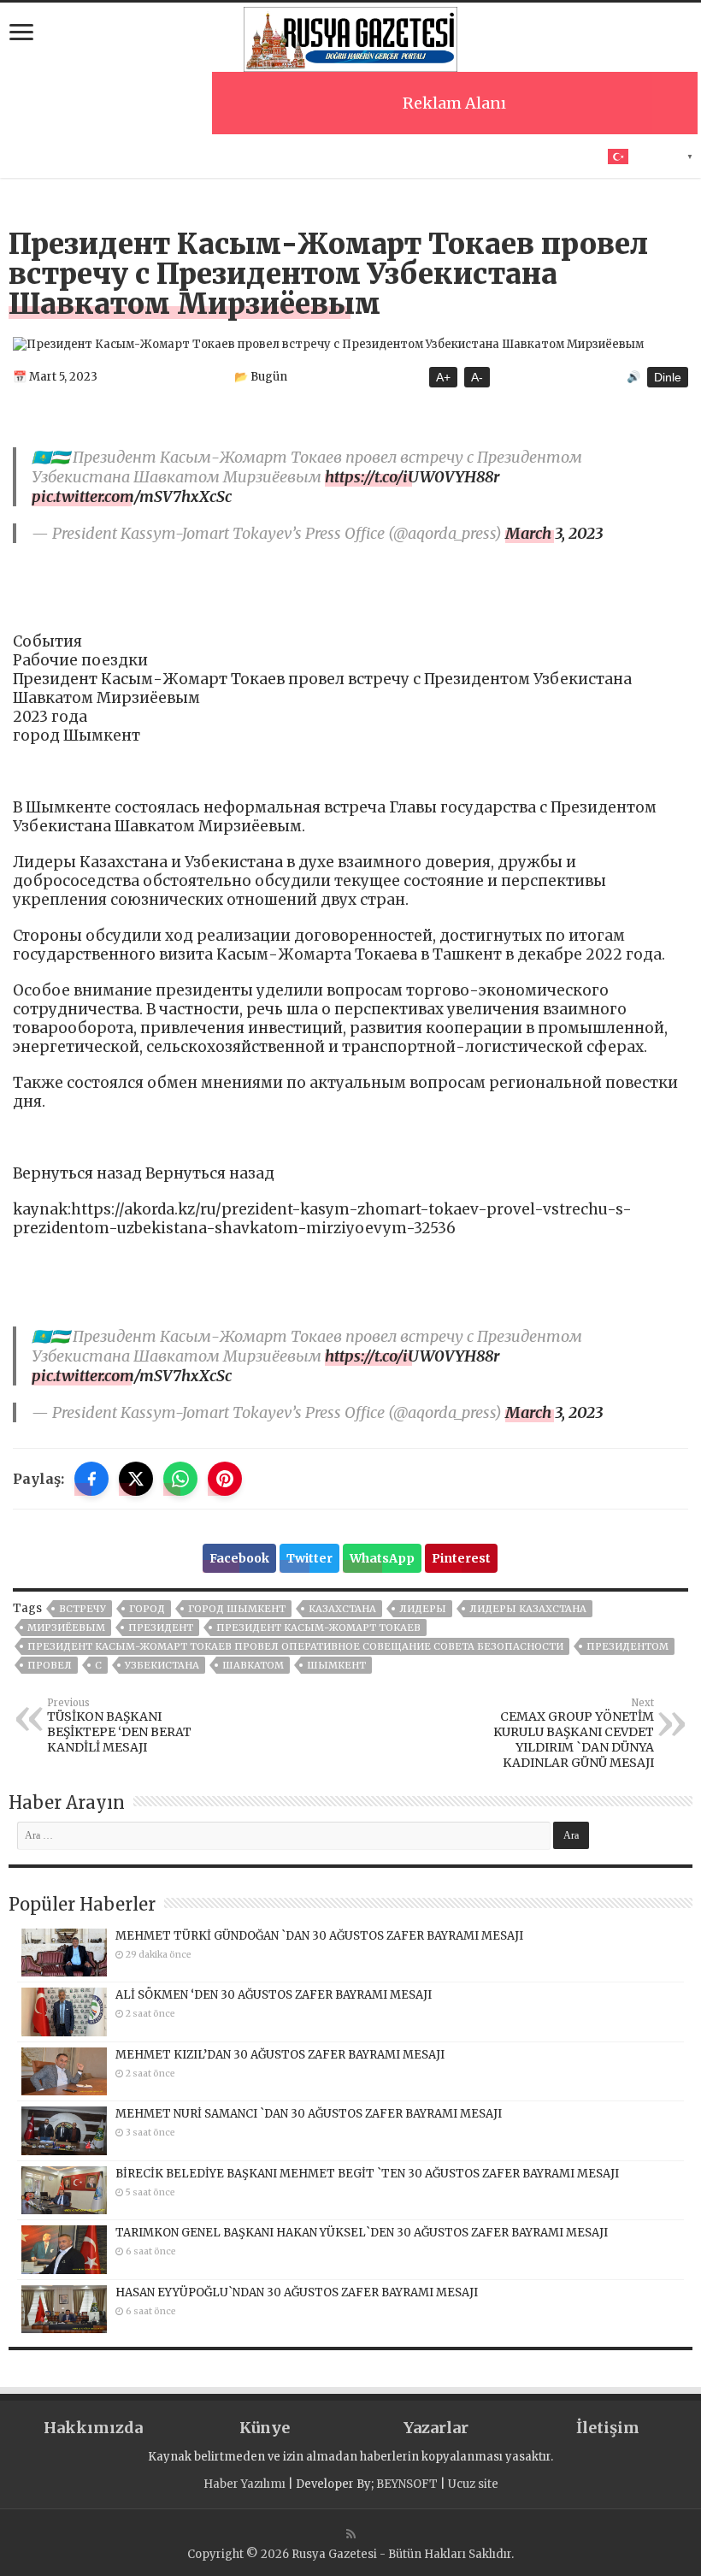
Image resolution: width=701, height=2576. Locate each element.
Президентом (627, 1646)
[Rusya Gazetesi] (350, 37)
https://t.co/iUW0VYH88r (412, 477)
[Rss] (351, 2534)
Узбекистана (162, 1665)
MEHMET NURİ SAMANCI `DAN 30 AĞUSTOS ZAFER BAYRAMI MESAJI (309, 2114)
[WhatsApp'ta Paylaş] (180, 1479)
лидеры (423, 1609)
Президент (161, 1628)
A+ (443, 377)
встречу (82, 1609)
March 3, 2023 (554, 533)
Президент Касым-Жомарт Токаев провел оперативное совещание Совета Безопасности (295, 1646)
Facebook (239, 1558)
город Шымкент (237, 1609)
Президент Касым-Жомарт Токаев (318, 1628)
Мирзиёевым (66, 1628)
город (147, 1609)
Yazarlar (436, 2428)
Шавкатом (253, 1665)
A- (477, 377)
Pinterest (461, 1558)
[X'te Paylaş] (136, 1479)
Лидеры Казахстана (528, 1609)
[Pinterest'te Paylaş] (225, 1479)
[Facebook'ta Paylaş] (91, 1479)
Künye (265, 2428)
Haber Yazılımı (244, 2484)
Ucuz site (473, 2484)
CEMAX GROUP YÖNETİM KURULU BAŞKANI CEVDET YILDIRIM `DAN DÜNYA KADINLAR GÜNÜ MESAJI (574, 1734)
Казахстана (342, 1609)
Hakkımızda (93, 2428)
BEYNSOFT (407, 2484)
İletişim (608, 2428)
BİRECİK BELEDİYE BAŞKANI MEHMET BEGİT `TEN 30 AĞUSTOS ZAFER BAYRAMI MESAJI (367, 2174)
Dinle (668, 377)
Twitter (309, 1558)
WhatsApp (382, 1558)
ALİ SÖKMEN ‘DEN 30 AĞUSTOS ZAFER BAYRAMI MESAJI (274, 1995)
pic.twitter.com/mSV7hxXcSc (132, 496)
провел (50, 1665)
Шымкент (336, 1665)
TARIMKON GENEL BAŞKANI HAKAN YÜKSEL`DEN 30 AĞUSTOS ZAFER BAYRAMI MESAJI (362, 2233)
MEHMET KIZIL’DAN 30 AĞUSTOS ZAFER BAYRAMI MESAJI (280, 2055)
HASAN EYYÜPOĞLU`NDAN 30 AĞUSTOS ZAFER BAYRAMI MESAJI (297, 2292)
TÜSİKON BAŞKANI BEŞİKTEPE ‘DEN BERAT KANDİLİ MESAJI (119, 1726)
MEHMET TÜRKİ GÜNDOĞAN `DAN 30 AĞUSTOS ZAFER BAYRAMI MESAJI (319, 1936)
